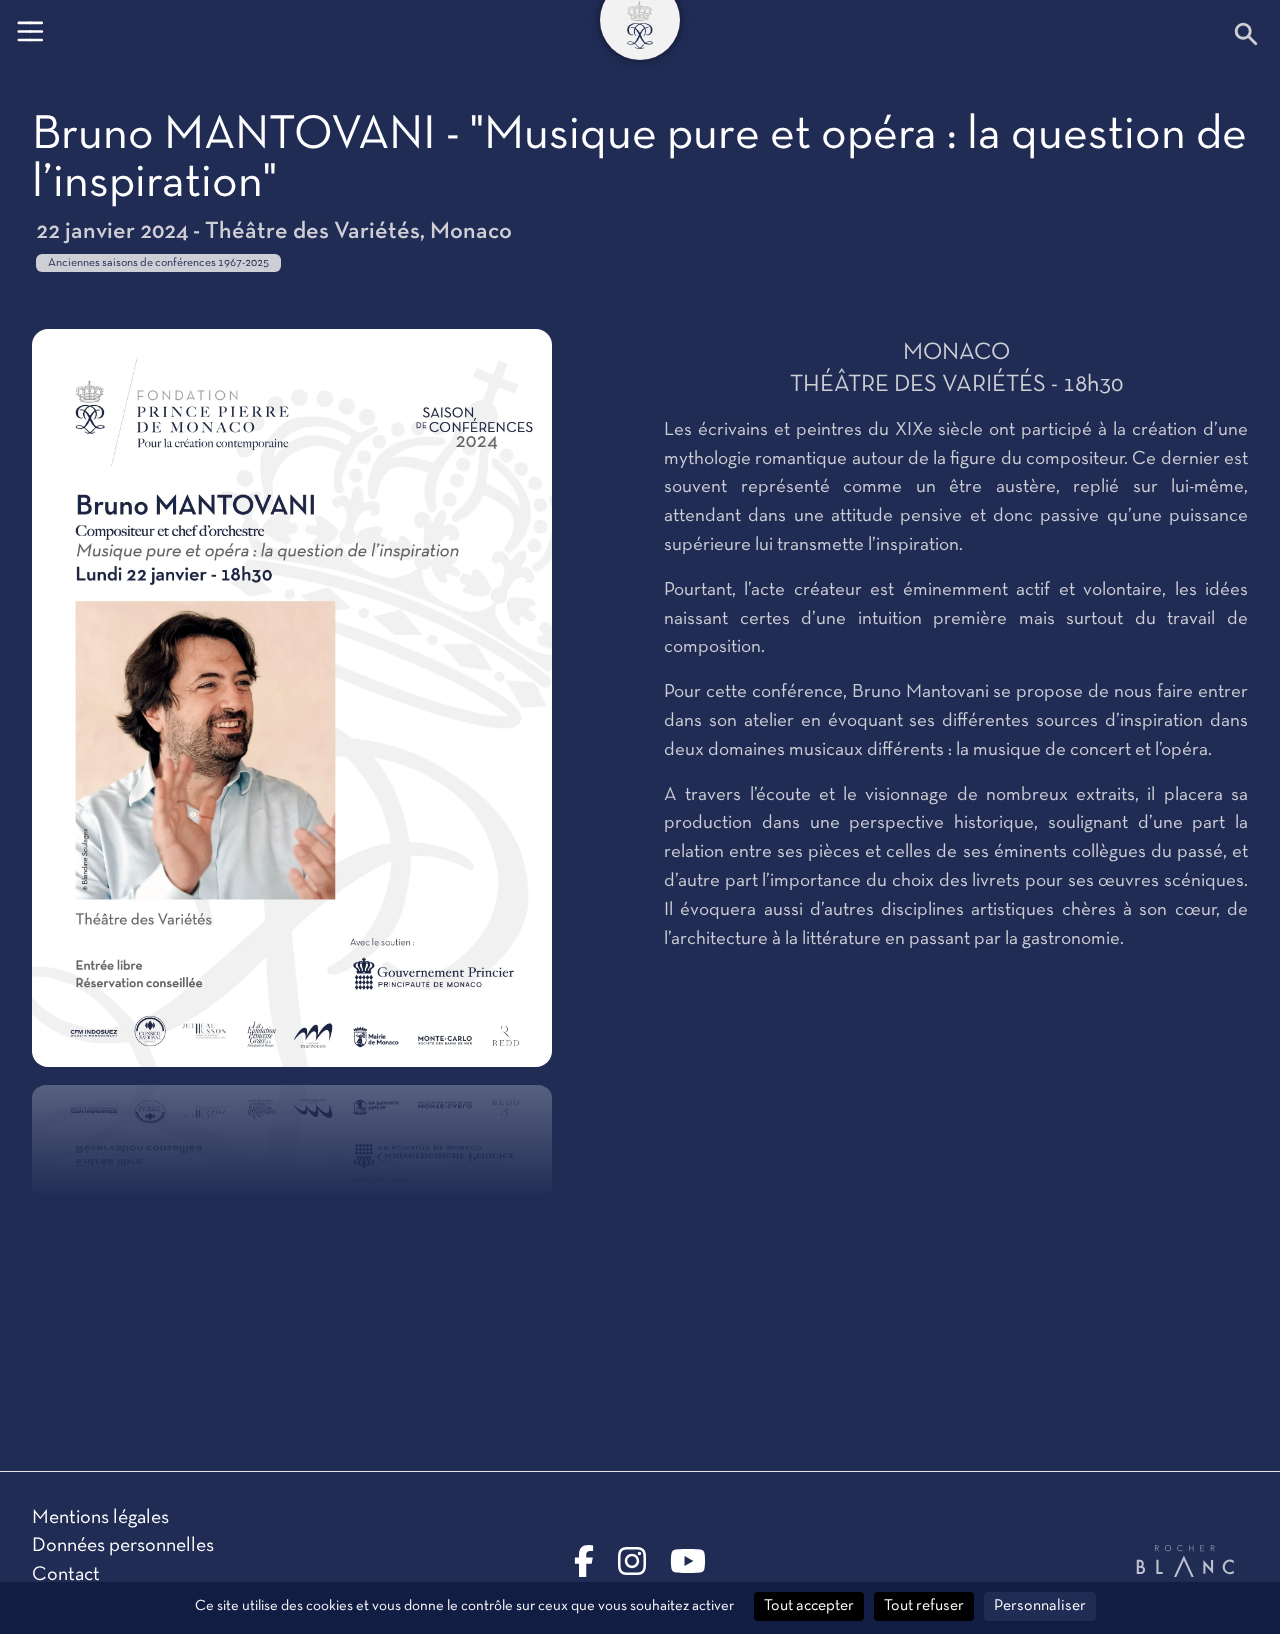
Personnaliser (1040, 1606)
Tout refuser (924, 1606)
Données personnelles (123, 1546)
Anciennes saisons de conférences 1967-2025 (158, 263)
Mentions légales (100, 1518)
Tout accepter (809, 1606)
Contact (66, 1575)
